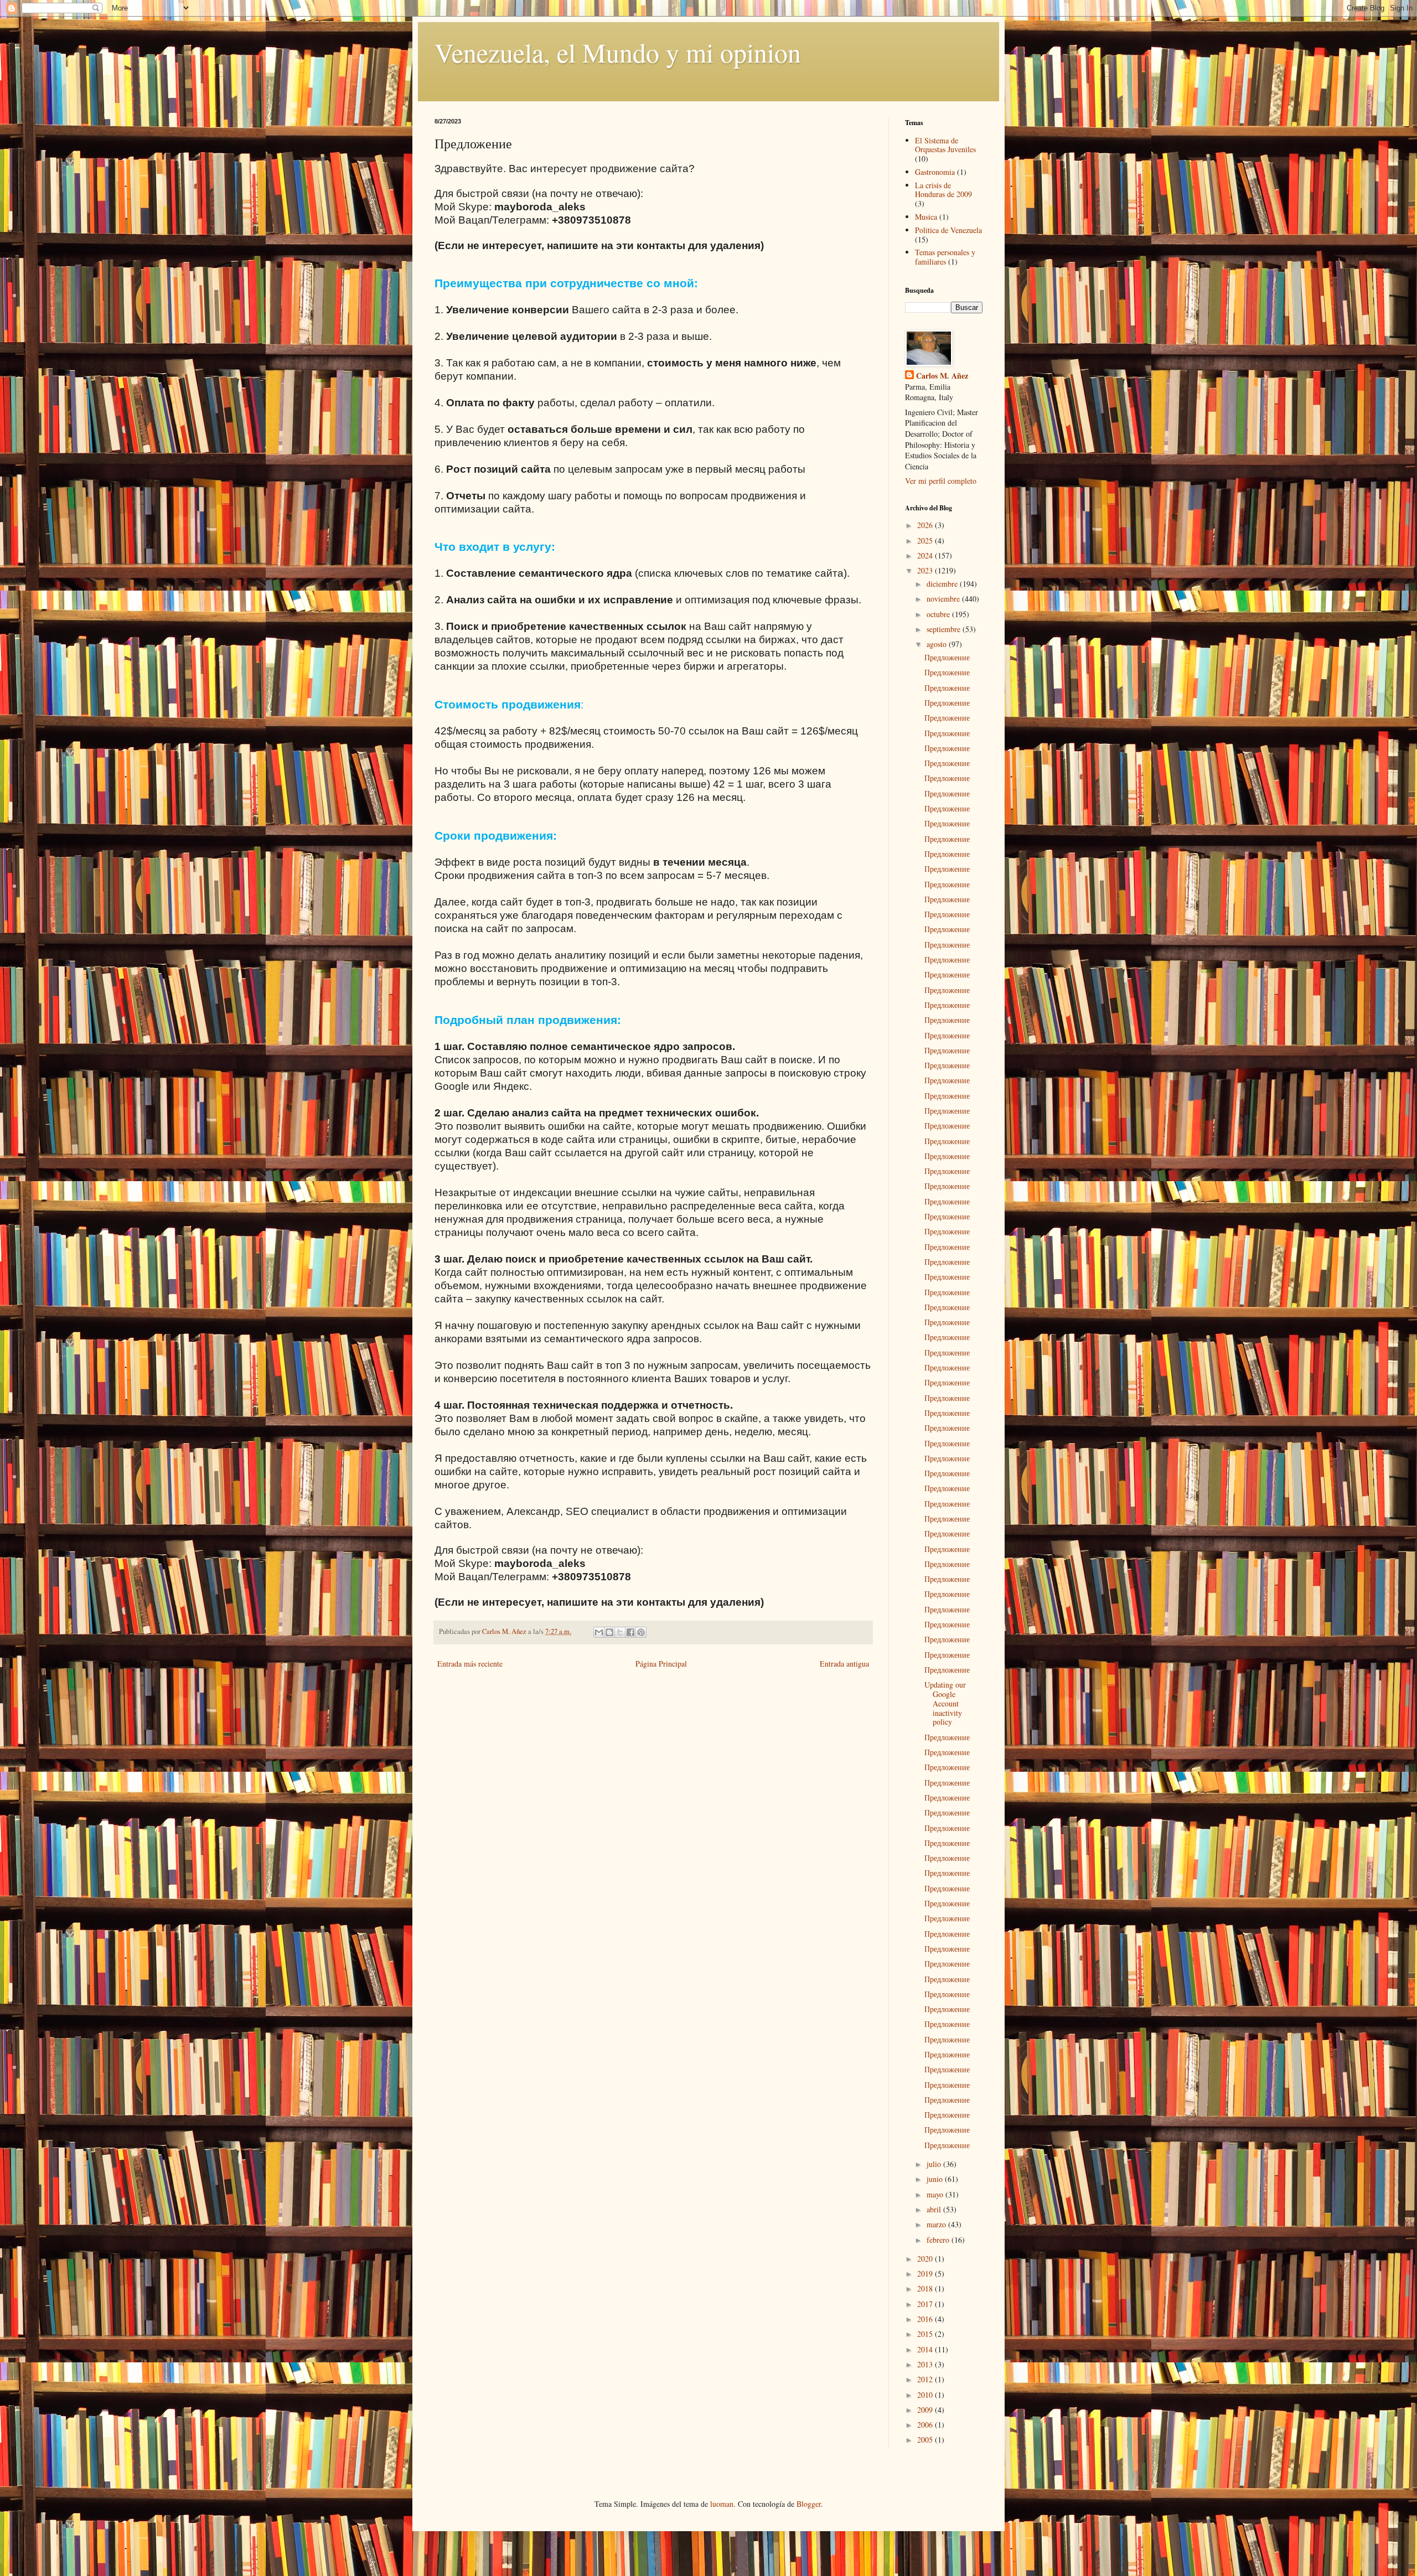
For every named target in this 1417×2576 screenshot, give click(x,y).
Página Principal (661, 1664)
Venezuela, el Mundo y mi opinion (618, 52)
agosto (938, 644)
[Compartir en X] (620, 1632)
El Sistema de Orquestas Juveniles (945, 145)
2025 (926, 540)
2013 (926, 2364)
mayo (936, 2194)
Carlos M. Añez (942, 376)
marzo (937, 2224)
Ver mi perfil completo (941, 481)
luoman (722, 2504)
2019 (926, 2274)
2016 (926, 2319)
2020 (926, 2259)
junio (936, 2179)
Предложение (947, 657)
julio (935, 2164)
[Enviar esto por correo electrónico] (599, 1632)
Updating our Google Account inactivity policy (945, 1703)
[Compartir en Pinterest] (641, 1632)
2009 (926, 2410)
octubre (939, 614)
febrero (939, 2240)
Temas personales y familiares (945, 257)
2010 (926, 2395)
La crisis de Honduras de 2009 (943, 190)
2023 (926, 570)
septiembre (945, 629)
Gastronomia (935, 172)
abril (935, 2209)
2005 (926, 2440)
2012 (926, 2379)
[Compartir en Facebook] (630, 1632)
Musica (926, 217)
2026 (926, 525)
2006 (926, 2425)
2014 (926, 2349)
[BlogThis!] (609, 1632)
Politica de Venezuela (948, 230)
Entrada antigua (844, 1664)
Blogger (809, 2504)
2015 (926, 2334)
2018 (926, 2288)
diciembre (943, 584)
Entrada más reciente (470, 1664)
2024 (926, 555)
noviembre (944, 599)
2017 (926, 2304)
